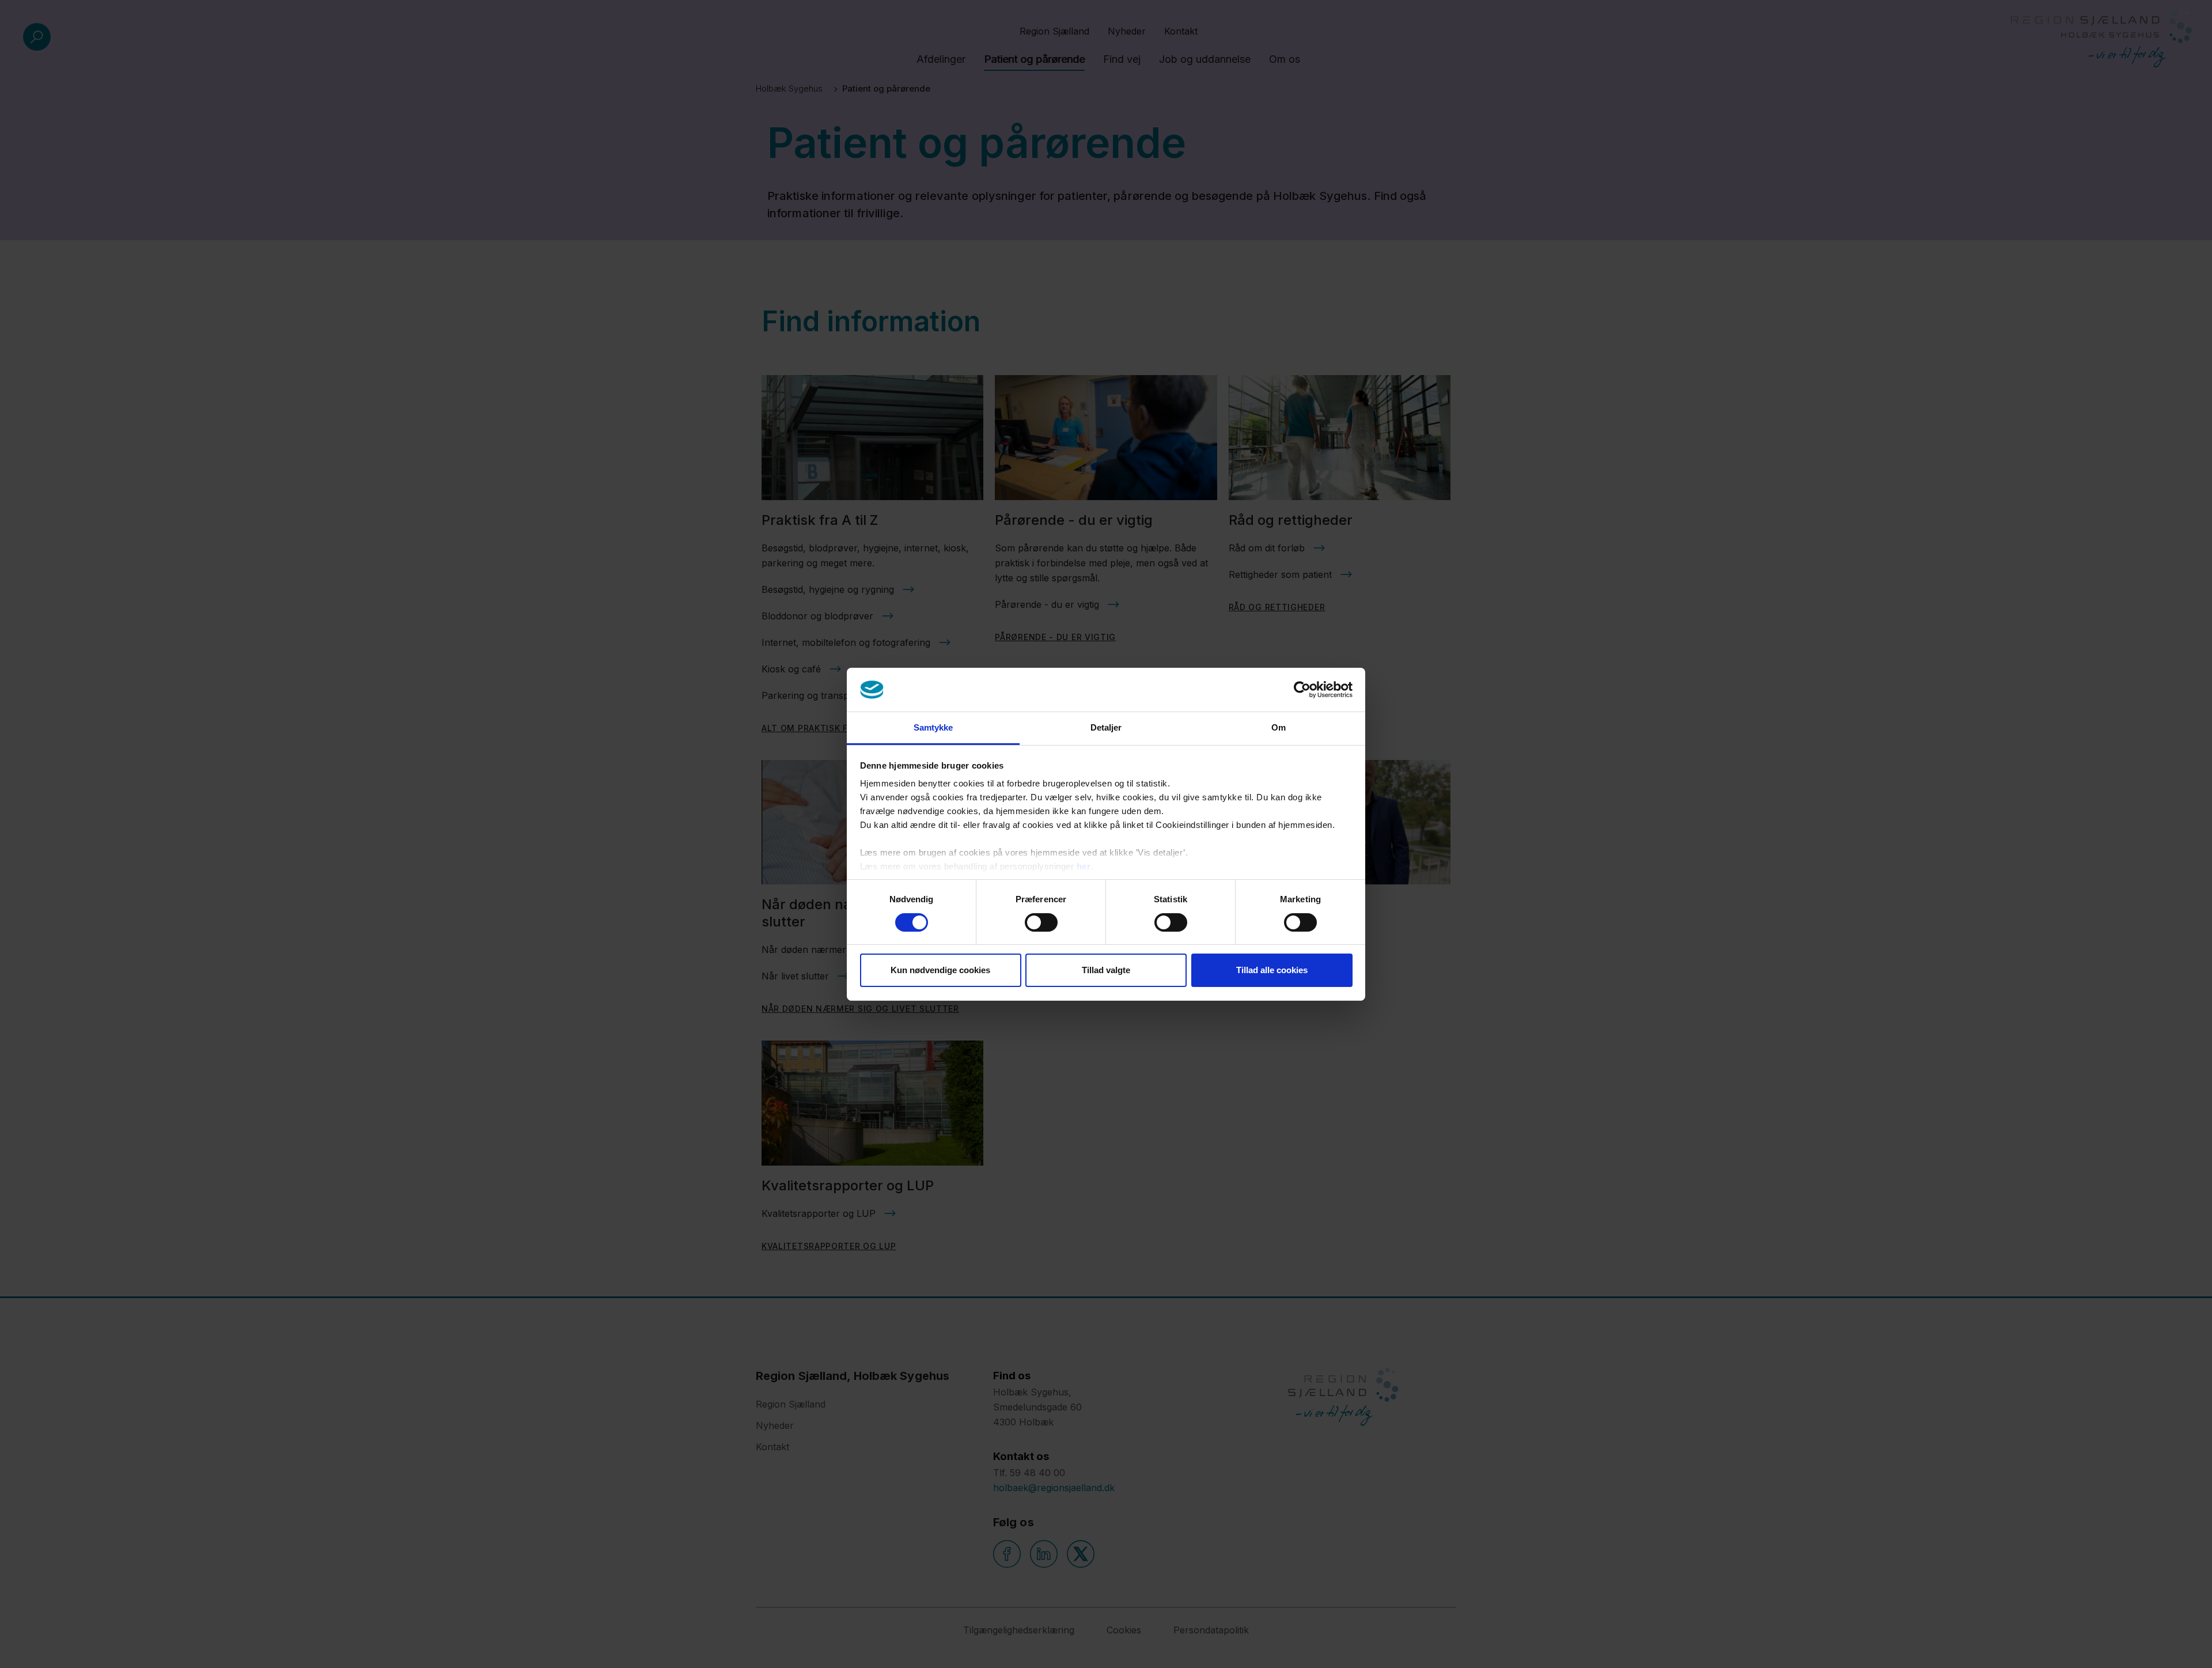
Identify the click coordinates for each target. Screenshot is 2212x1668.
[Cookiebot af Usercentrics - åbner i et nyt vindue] (1302, 690)
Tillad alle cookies (1272, 970)
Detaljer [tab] (1106, 727)
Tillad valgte (1106, 970)
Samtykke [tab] (933, 727)
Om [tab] (1279, 727)
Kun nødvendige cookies (940, 970)
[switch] (1041, 922)
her (1084, 866)
